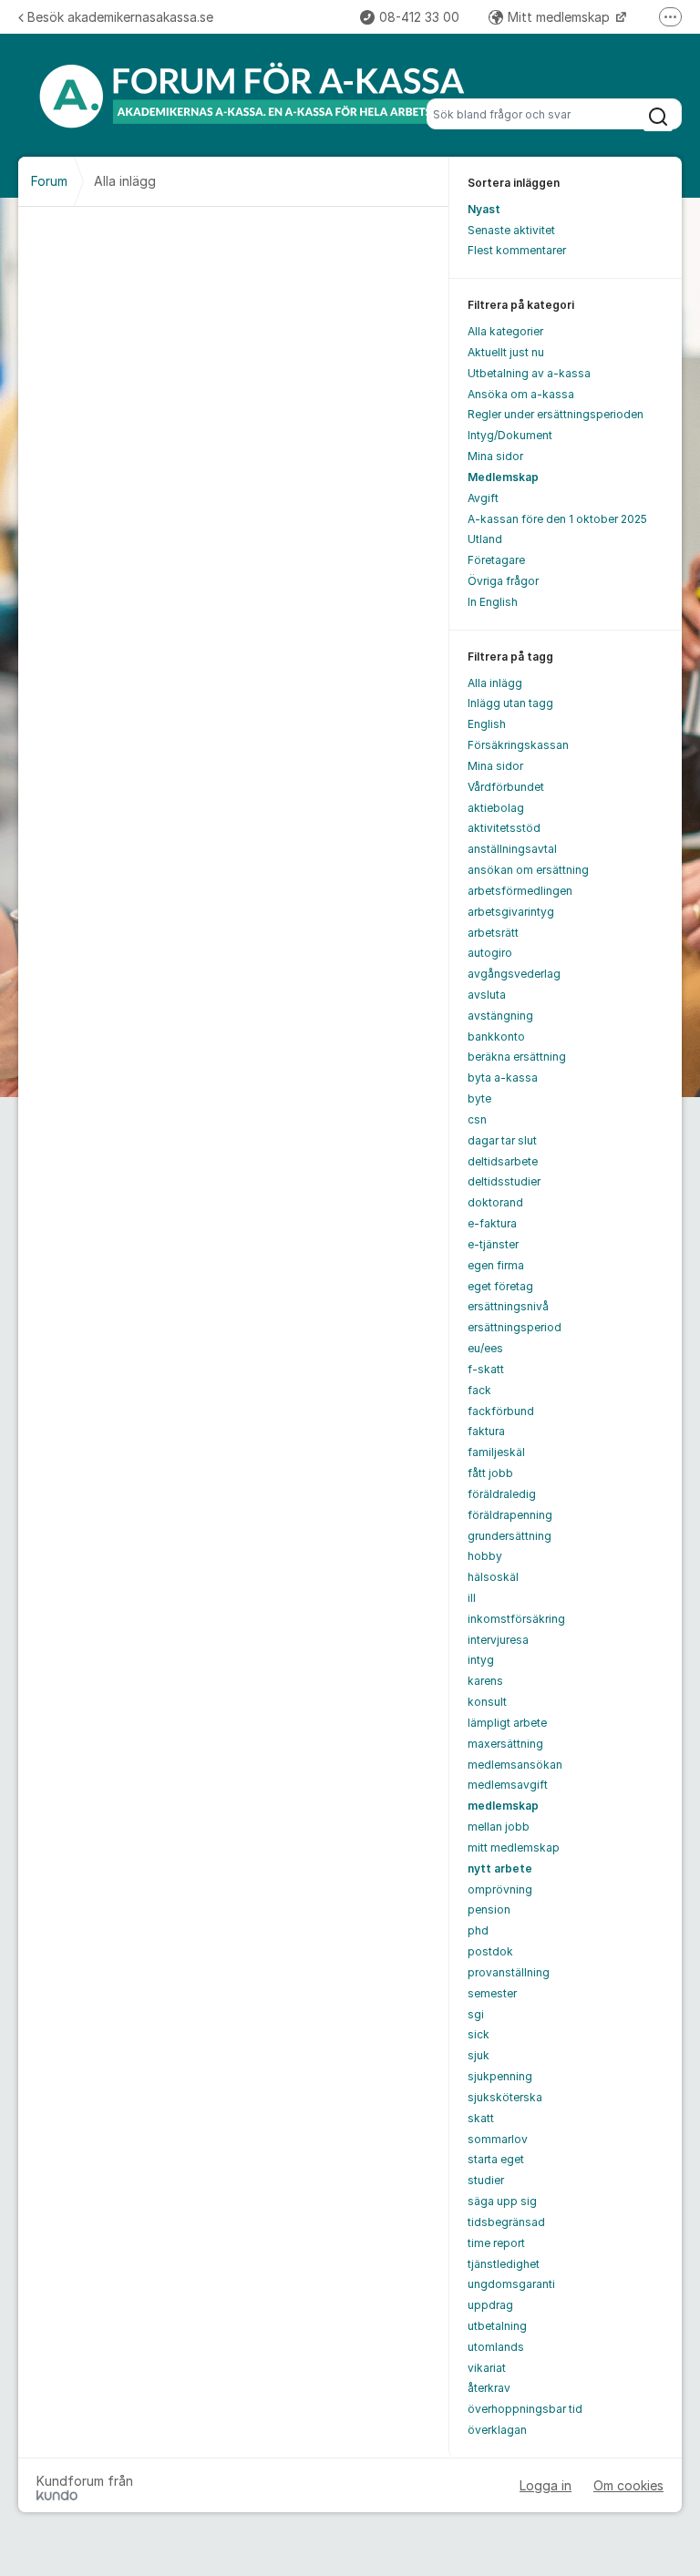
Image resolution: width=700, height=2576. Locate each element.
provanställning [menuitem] (509, 1972)
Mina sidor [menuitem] (495, 456)
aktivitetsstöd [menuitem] (504, 828)
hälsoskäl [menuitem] (493, 1577)
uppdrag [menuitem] (490, 2305)
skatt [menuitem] (481, 2118)
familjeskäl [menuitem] (496, 1452)
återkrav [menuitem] (489, 2388)
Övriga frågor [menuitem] (503, 581)
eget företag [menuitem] (500, 1286)
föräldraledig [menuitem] (502, 1494)
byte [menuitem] (479, 1098)
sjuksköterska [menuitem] (505, 2097)
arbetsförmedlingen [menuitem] (520, 891)
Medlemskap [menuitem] (503, 477)
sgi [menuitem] (476, 2014)
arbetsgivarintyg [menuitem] (511, 912)
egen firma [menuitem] (496, 1265)
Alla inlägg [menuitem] (495, 683)
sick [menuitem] (479, 2034)
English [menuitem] (487, 724)
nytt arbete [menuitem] (500, 1868)
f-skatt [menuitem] (486, 1369)
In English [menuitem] (493, 602)
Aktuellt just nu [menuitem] (506, 352)
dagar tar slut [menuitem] (502, 1140)
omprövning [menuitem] (500, 1889)
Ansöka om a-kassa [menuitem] (521, 394)
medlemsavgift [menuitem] (508, 1785)
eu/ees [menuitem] (485, 1348)
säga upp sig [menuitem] (502, 2201)
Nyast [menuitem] (484, 209)
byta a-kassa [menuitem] (503, 1078)
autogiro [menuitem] (490, 953)
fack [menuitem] (479, 1390)
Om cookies (628, 2485)
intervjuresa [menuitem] (498, 1640)
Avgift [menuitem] (483, 498)
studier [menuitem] (486, 2180)
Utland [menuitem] (485, 539)
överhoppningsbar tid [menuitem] (525, 2409)
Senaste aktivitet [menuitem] (511, 230)
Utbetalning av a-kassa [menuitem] (529, 373)
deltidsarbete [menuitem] (503, 1161)
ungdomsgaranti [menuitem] (511, 2284)
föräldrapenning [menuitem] (510, 1515)
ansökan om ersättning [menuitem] (528, 870)
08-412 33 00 (419, 17)
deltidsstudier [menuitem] (504, 1181)
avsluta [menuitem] (487, 995)
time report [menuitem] (496, 2243)
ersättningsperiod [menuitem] (515, 1327)
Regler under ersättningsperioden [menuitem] (556, 414)
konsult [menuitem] (487, 1702)
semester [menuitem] (492, 1993)
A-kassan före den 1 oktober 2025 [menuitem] (557, 519)
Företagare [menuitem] (496, 560)
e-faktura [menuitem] (492, 1223)
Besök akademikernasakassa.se (120, 17)
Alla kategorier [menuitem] (505, 331)
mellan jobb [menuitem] (499, 1827)
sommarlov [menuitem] (498, 2139)
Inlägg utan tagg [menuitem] (510, 703)
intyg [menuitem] (481, 1660)
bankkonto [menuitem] (496, 1037)
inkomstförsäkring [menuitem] (516, 1619)
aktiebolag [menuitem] (496, 808)
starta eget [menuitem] (496, 2159)
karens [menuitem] (485, 1681)
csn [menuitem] (477, 1119)
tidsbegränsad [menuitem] (506, 2222)
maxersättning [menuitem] (505, 1744)
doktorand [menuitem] (495, 1202)
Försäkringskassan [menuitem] (518, 745)
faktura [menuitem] (486, 1431)
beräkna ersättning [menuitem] (517, 1057)
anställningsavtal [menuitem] (512, 849)
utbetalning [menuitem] (497, 2326)
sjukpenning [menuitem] (500, 2076)
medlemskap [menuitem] (503, 1806)
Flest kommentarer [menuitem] (517, 250)
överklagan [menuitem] (497, 2430)
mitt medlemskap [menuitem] (514, 1847)
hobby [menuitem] (485, 1556)
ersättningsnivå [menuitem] (508, 1306)
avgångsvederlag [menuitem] (514, 974)
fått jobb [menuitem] (490, 1473)
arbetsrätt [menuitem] (493, 933)
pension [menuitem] (489, 1909)
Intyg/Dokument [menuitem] (510, 435)
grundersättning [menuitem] (510, 1536)
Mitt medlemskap (561, 17)
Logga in (546, 2485)
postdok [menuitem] (490, 1951)
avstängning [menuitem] (500, 1016)
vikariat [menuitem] (487, 2368)
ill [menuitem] (472, 1598)
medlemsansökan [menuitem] (515, 1765)
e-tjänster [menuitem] (493, 1244)
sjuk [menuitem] (479, 2055)
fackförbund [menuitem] (501, 1411)
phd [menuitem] (478, 1930)
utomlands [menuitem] (496, 2347)
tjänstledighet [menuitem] (504, 2264)
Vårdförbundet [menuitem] (506, 787)
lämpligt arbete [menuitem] (507, 1723)
